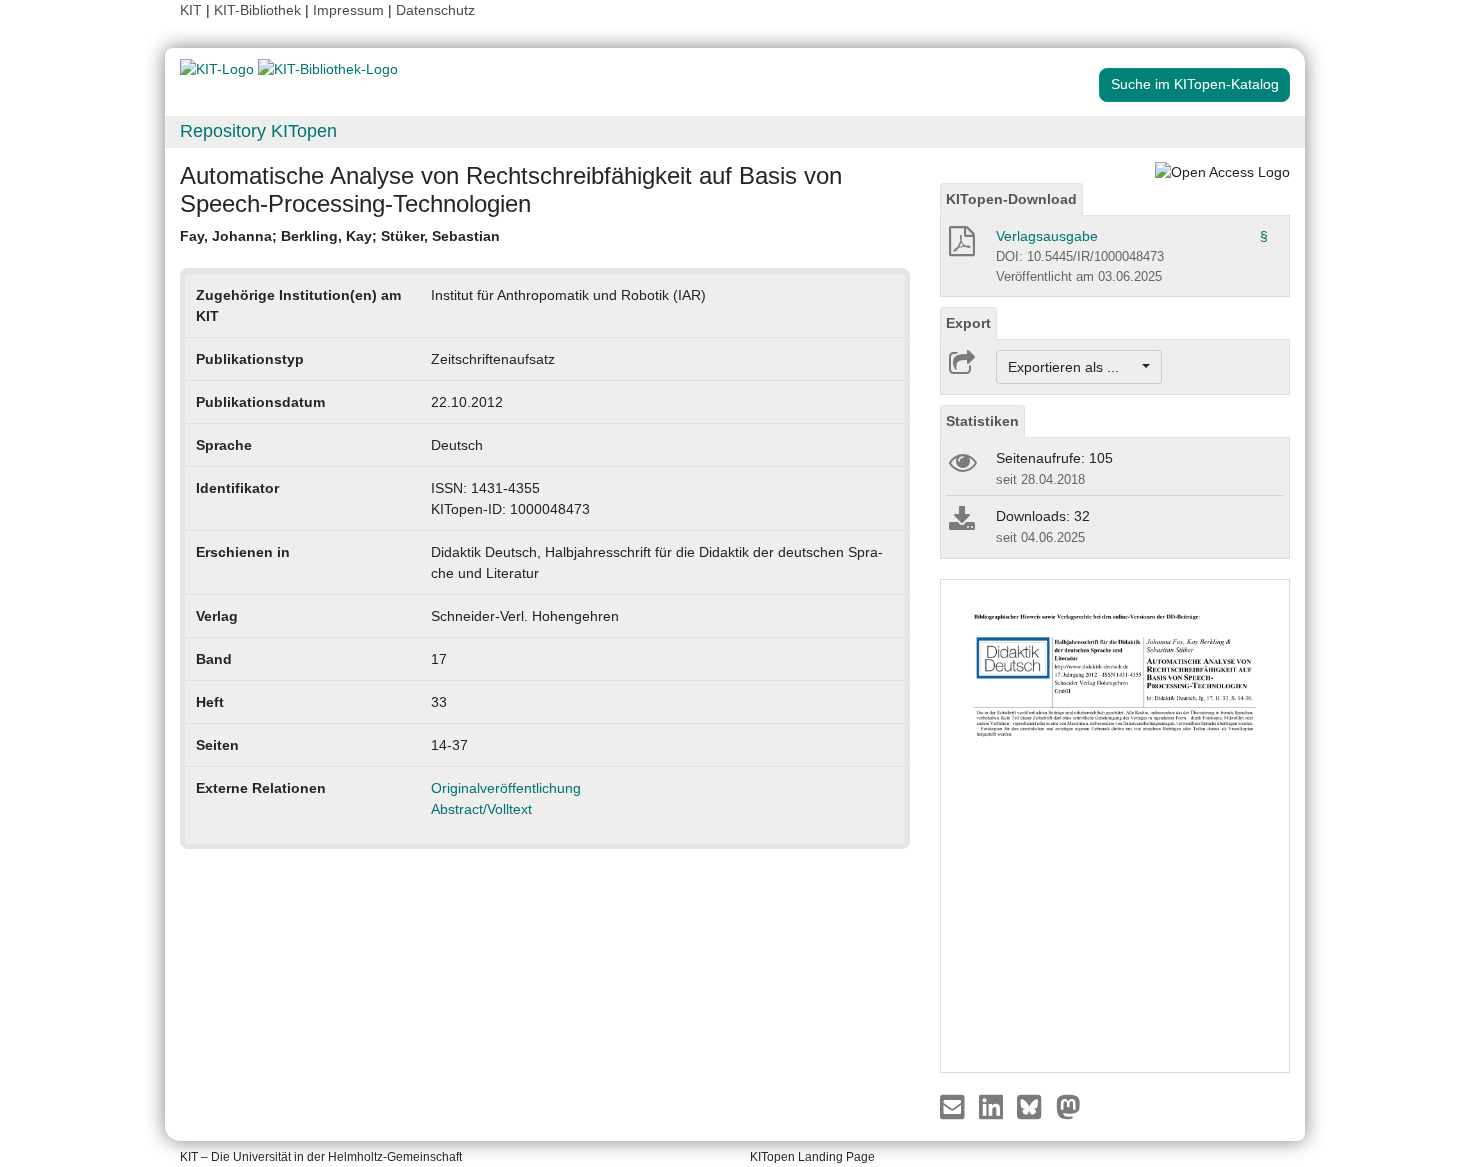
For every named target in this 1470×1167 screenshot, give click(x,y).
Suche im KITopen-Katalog (1195, 84)
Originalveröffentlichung (506, 788)
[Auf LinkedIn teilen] (993, 1106)
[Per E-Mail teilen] (954, 1106)
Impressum (348, 10)
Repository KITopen (258, 131)
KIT (191, 10)
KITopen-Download (1011, 199)
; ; (340, 236)
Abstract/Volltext (481, 809)
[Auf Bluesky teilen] (1034, 1106)
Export (968, 323)
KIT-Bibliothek (259, 10)
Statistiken (982, 421)
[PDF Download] (960, 247)
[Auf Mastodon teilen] (1068, 1106)
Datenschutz (435, 10)
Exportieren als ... (1073, 367)
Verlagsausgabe (1047, 236)
